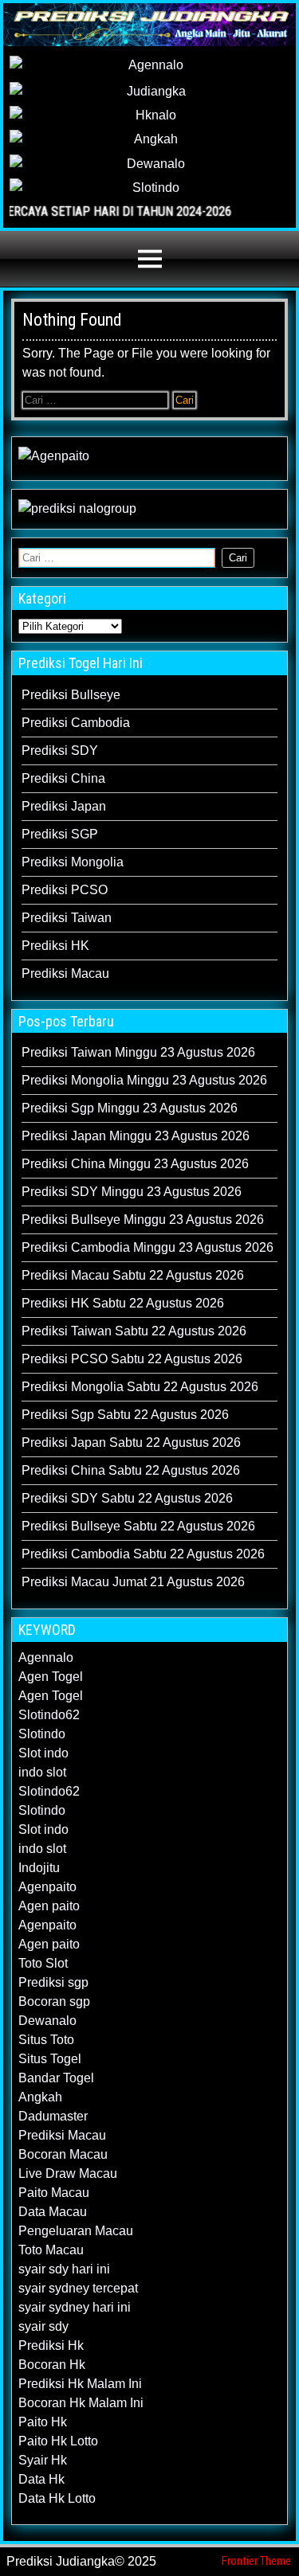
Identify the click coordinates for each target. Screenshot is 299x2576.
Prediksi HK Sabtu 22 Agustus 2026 (123, 1303)
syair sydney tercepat (78, 2288)
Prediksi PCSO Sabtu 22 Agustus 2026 (132, 1359)
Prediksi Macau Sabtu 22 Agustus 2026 (133, 1275)
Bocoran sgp (54, 2001)
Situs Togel (50, 2059)
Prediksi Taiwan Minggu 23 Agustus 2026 (138, 1052)
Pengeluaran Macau (76, 2231)
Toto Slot (43, 1963)
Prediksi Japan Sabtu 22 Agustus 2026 (131, 1442)
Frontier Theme (256, 2561)
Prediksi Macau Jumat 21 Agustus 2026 (133, 1582)
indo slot (42, 1772)
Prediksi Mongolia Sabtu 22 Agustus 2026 (140, 1387)
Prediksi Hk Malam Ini (80, 2384)
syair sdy (43, 2326)
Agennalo (46, 1657)
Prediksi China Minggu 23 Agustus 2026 (135, 1164)
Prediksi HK (55, 946)
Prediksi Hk (51, 2345)
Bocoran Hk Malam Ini (81, 2403)
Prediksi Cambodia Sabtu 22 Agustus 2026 (143, 1554)
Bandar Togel (56, 2078)
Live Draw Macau (68, 2173)
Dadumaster (53, 2116)
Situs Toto (46, 2040)
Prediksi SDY (60, 751)
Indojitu (39, 1868)
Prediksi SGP (60, 834)
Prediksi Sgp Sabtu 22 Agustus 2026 (125, 1415)
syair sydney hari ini (75, 2307)
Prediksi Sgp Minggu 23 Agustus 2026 (130, 1108)
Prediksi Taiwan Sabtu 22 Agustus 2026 (134, 1331)
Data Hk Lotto (57, 2498)
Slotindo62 (49, 1715)
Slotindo (42, 1734)
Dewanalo (47, 2021)
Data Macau (53, 2212)
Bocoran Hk (52, 2365)
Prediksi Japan (64, 806)
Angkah (40, 2097)
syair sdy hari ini (64, 2269)
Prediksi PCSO (65, 890)
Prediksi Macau (65, 973)
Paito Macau (54, 2193)
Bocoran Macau (63, 2154)
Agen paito (49, 1906)
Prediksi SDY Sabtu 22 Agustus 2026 (127, 1498)
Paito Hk (43, 2422)
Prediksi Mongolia (73, 862)
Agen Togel (51, 1677)
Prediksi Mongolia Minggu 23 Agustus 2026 (144, 1080)
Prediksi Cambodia (76, 723)
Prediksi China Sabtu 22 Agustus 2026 (131, 1470)
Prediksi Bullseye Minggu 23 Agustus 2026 (143, 1220)
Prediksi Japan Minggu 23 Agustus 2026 (136, 1136)
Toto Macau (51, 2250)
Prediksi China (63, 778)
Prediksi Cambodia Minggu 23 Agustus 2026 (148, 1247)
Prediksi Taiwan (67, 918)
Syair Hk (43, 2460)
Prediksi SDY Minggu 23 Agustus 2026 (132, 1192)
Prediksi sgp (53, 1982)
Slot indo (43, 1753)
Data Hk (41, 2479)
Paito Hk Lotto (58, 2441)
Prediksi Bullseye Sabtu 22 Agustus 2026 (138, 1526)
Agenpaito (47, 1887)
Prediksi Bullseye (71, 695)
